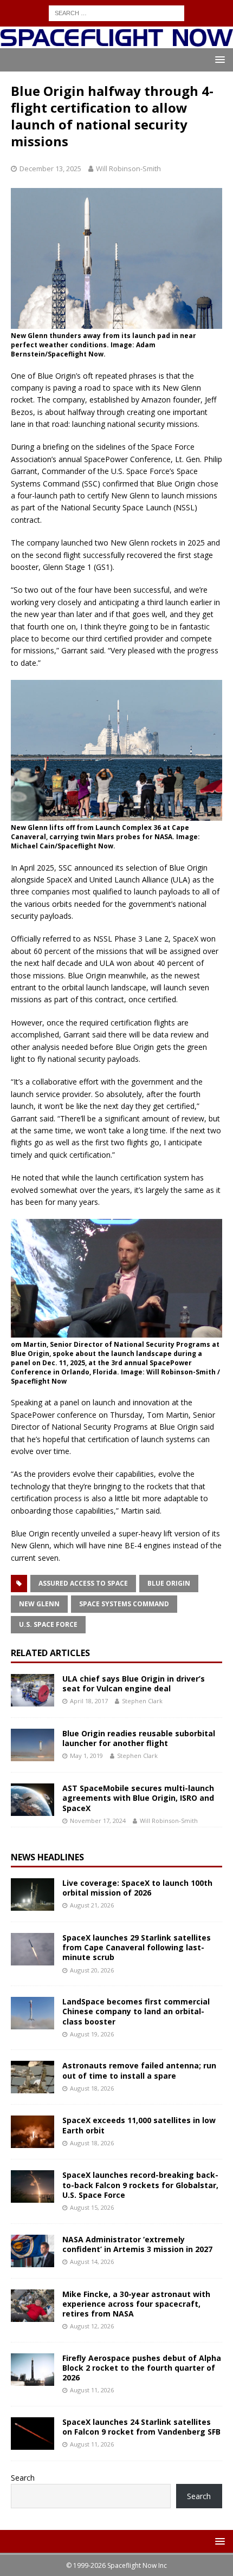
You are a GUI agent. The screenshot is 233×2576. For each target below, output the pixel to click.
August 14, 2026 (92, 2262)
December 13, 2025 (50, 168)
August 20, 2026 (92, 1970)
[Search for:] (116, 12)
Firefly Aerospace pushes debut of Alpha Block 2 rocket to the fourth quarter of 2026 (142, 2368)
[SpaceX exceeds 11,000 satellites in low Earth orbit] (33, 2132)
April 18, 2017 (89, 1701)
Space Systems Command (124, 1604)
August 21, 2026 (92, 1905)
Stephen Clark (142, 1701)
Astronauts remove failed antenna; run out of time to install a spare (139, 2070)
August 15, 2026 (92, 2207)
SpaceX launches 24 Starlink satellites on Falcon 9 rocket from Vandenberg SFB (141, 2427)
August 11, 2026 (92, 2390)
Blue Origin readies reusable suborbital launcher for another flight (139, 1738)
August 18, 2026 (92, 2088)
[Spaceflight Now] (116, 41)
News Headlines (47, 1857)
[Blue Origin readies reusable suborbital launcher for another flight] (33, 1745)
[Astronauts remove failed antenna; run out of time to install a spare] (33, 2077)
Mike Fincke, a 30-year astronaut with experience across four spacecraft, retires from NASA (136, 2304)
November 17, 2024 (98, 1821)
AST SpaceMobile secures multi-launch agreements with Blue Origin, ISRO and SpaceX (138, 1798)
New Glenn (39, 1604)
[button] (218, 59)
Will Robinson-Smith (128, 168)
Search (23, 2478)
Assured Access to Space (83, 1583)
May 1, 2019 (86, 1756)
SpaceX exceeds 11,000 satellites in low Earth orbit (139, 2125)
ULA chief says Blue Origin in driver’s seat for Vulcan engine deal (134, 1683)
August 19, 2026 (92, 2034)
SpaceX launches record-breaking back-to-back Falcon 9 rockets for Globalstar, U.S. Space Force (140, 2185)
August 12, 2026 (92, 2326)
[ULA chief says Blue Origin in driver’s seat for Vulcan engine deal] (33, 1690)
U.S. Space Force (48, 1624)
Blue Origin (169, 1583)
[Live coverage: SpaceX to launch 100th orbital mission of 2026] (33, 1894)
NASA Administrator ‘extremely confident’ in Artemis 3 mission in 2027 (137, 2244)
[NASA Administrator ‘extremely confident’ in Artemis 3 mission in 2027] (33, 2251)
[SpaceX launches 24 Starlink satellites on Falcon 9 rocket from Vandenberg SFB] (33, 2434)
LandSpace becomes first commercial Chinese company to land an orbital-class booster (136, 2011)
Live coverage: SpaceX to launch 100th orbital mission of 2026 (137, 1888)
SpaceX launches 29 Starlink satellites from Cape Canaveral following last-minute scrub (137, 1947)
